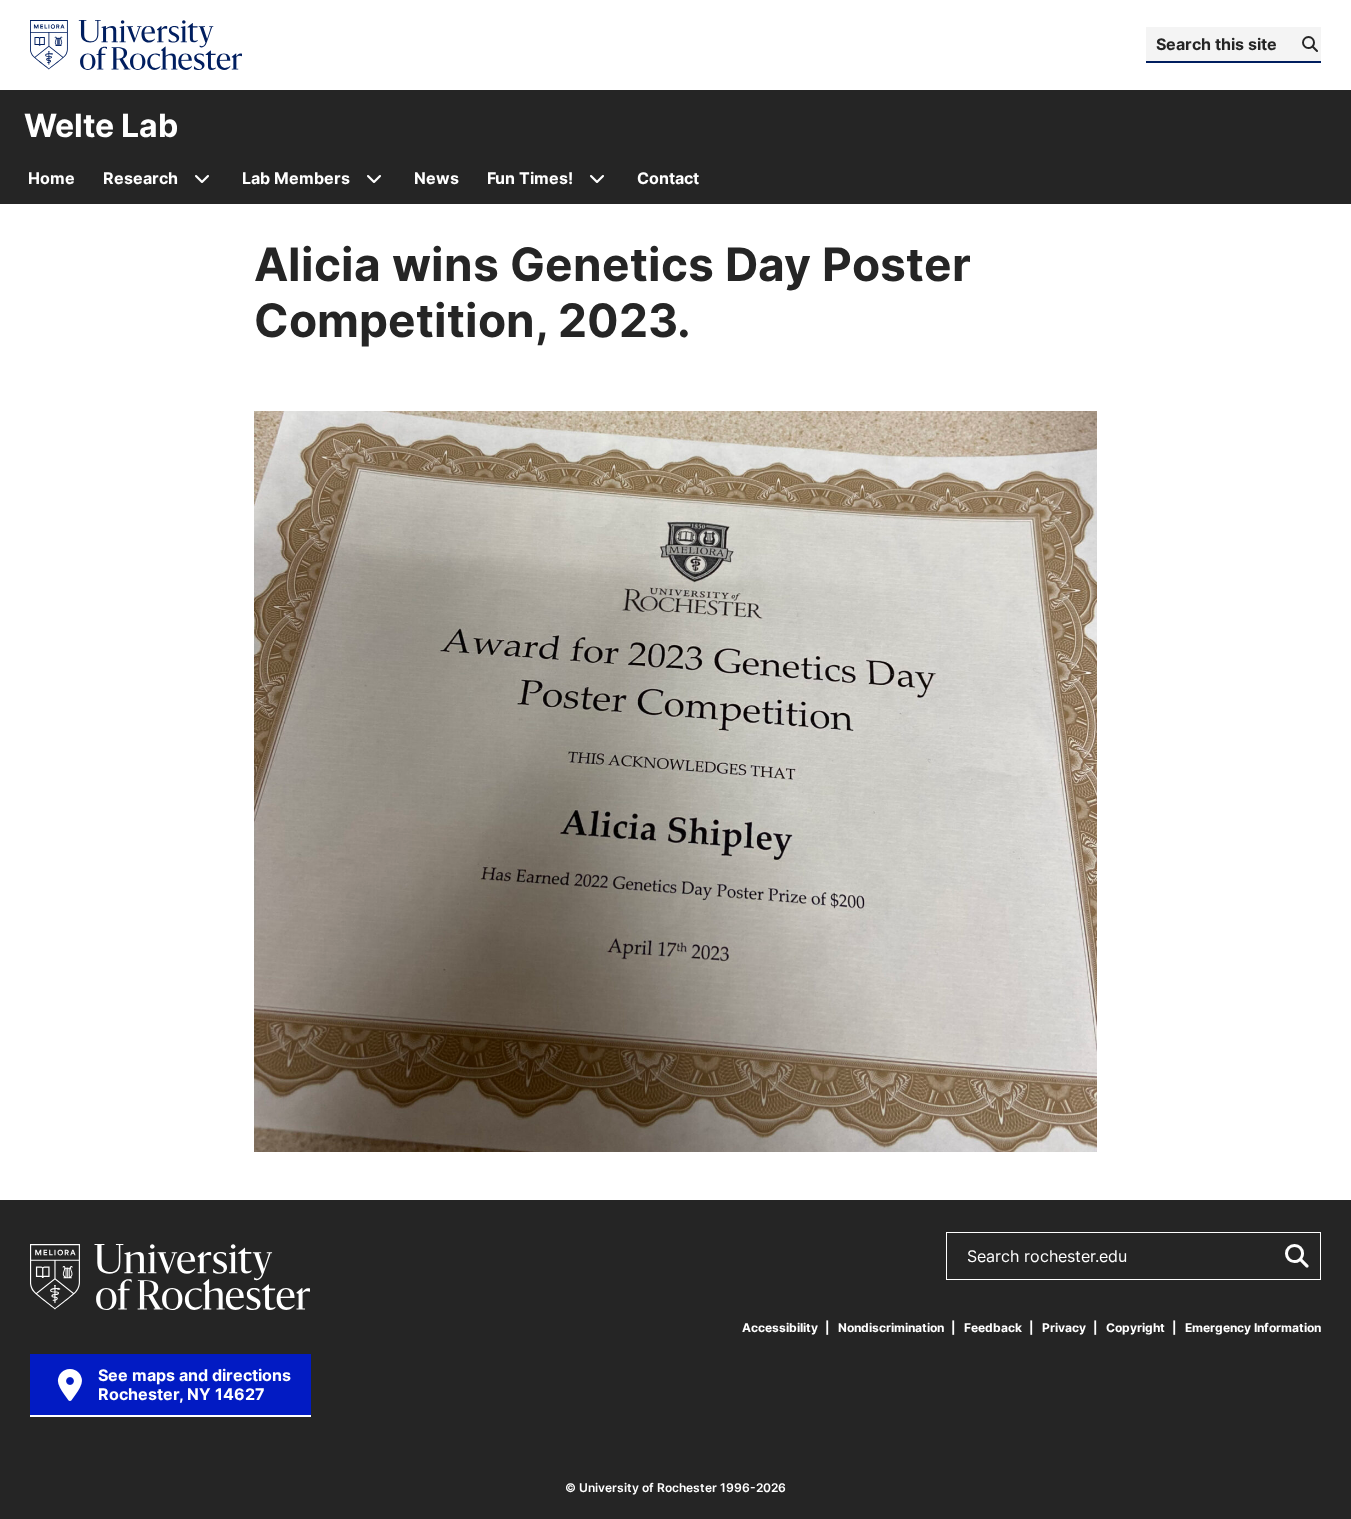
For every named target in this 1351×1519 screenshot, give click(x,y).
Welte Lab (101, 125)
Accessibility (780, 1327)
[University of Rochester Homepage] (136, 45)
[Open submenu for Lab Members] (374, 178)
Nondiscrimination (891, 1327)
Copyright (1135, 1327)
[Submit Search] (1293, 1256)
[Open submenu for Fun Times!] (597, 178)
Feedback (993, 1327)
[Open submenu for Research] (202, 178)
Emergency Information (1253, 1327)
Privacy (1064, 1327)
